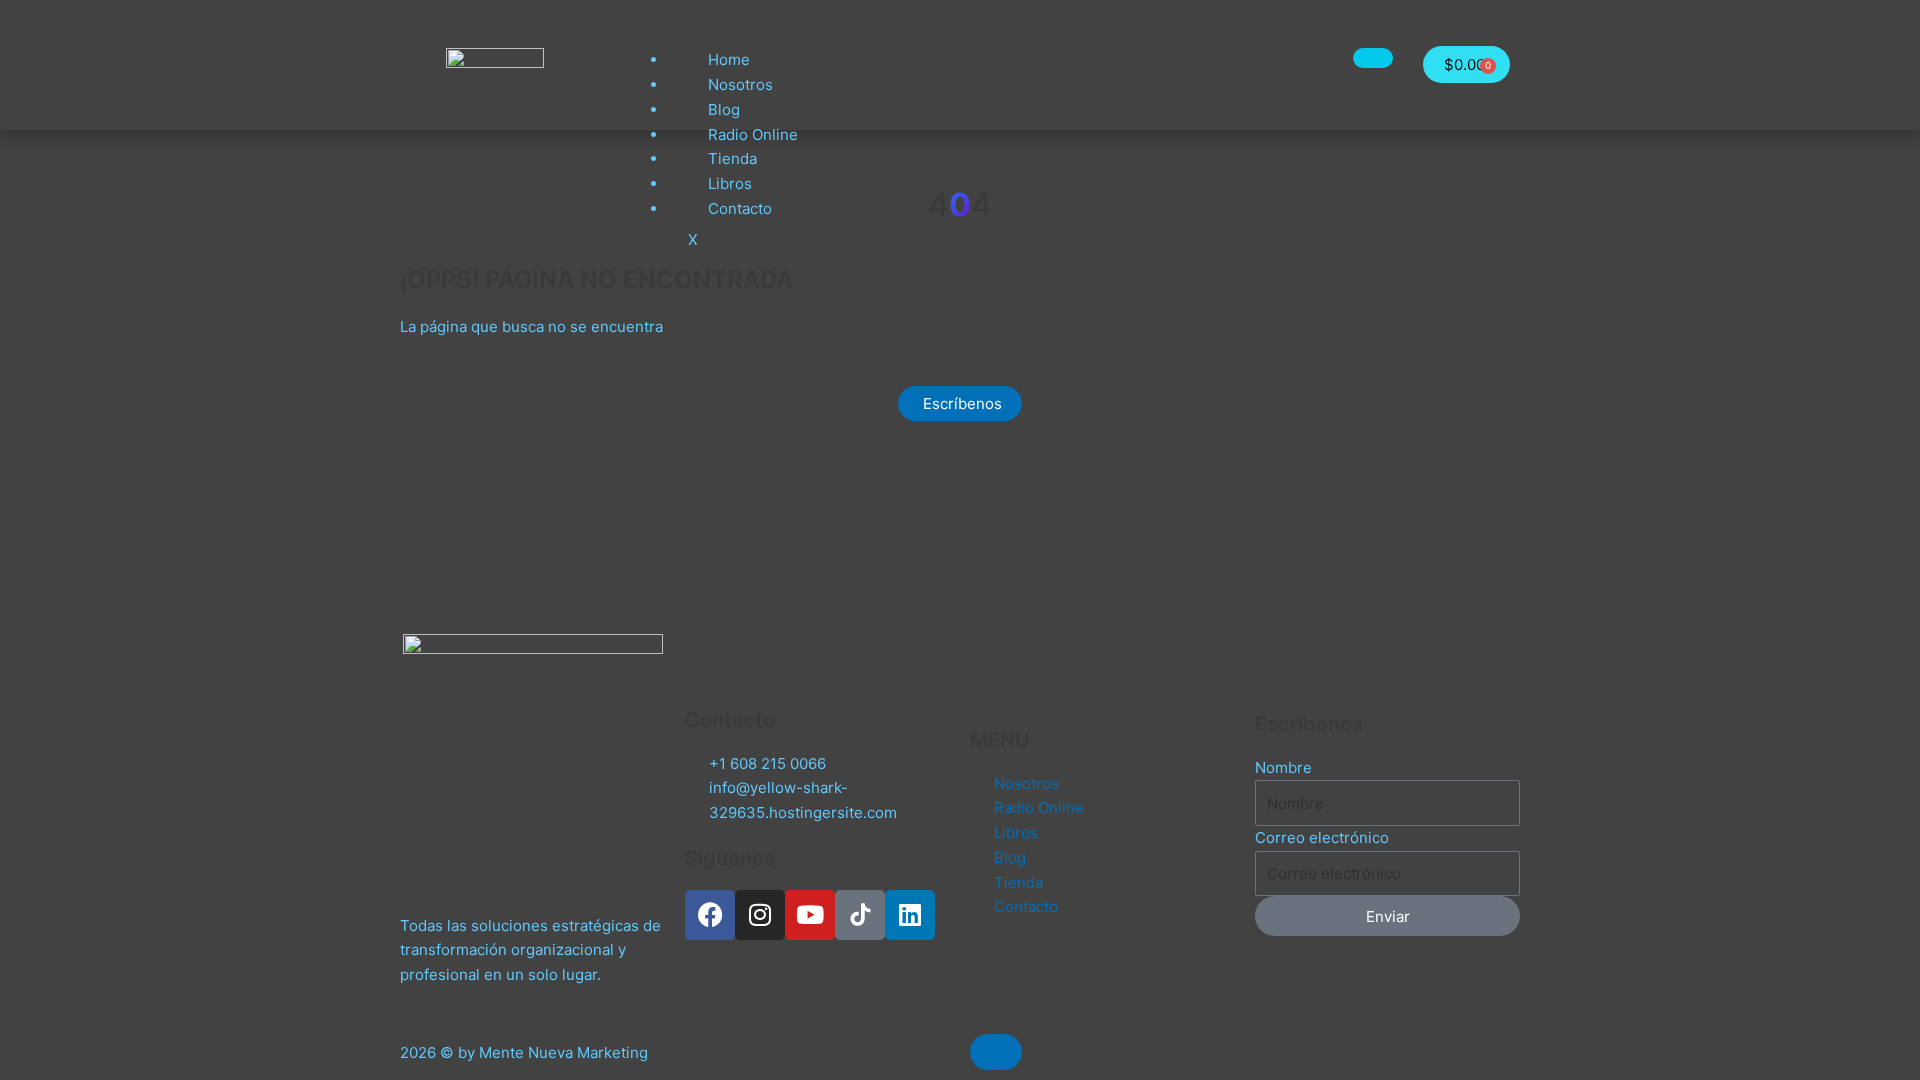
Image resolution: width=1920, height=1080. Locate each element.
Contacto (740, 208)
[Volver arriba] (996, 1052)
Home (729, 59)
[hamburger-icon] (1373, 58)
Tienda (732, 158)
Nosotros (740, 84)
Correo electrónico (1322, 837)
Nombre (1283, 767)
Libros (730, 183)
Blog (724, 109)
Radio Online (753, 134)
